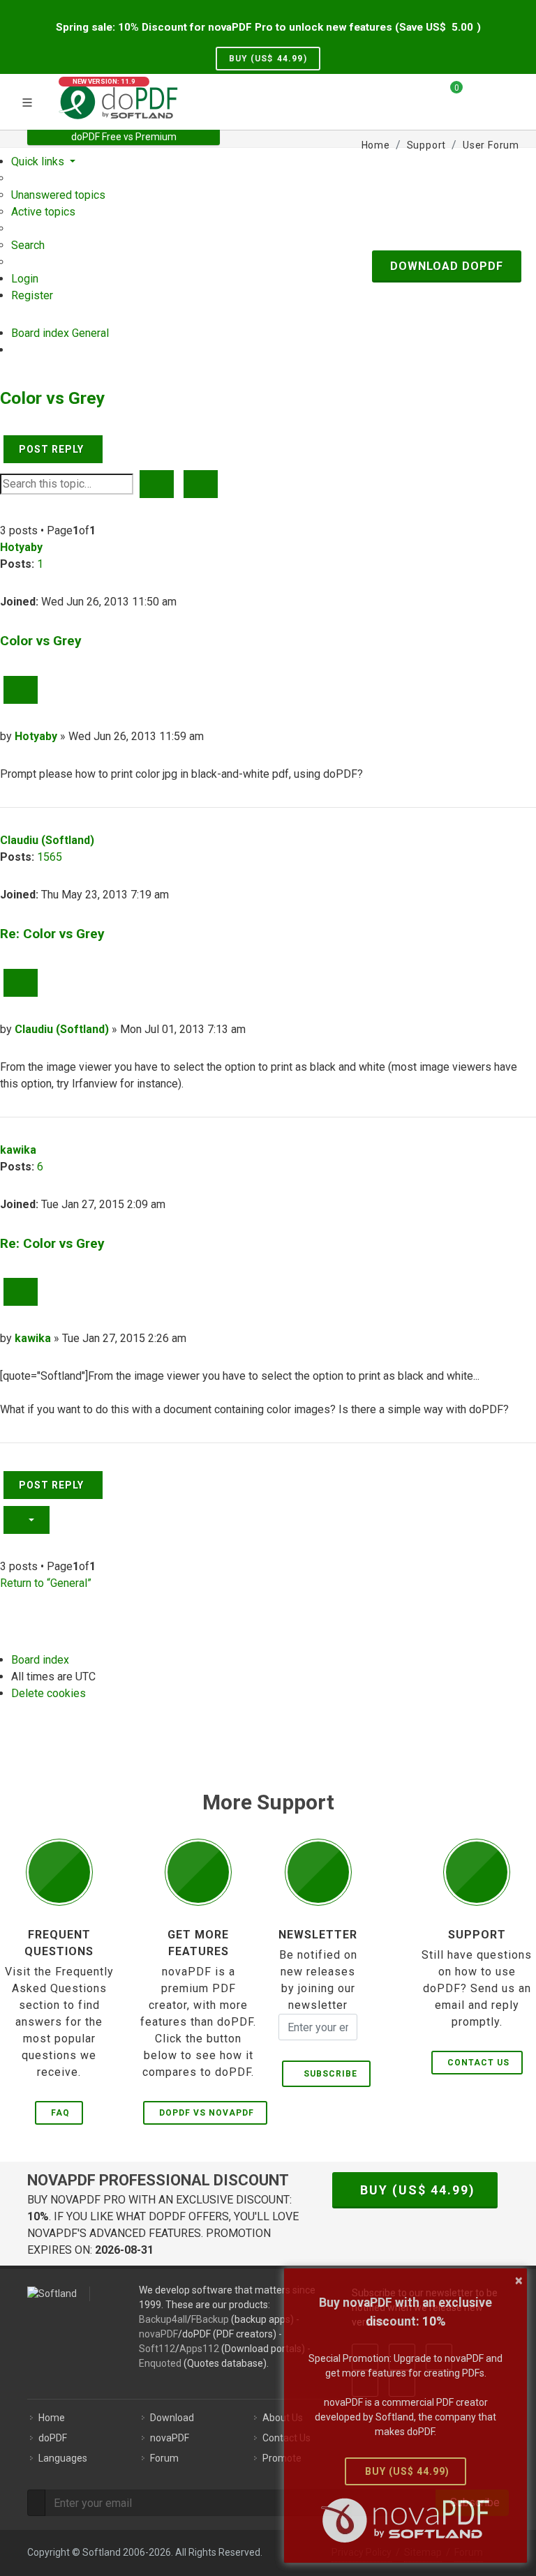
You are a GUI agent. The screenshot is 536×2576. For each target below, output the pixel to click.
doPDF (53, 2438)
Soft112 (157, 2349)
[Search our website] (504, 93)
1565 (50, 857)
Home (52, 2418)
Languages (63, 2458)
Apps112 (199, 2349)
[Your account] (478, 100)
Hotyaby (21, 547)
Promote (282, 2458)
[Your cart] (448, 93)
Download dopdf (447, 266)
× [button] (519, 2280)
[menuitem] (58, 195)
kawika (18, 1150)
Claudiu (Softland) (47, 840)
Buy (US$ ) (268, 59)
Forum (164, 2458)
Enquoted (160, 2363)
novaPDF (158, 2334)
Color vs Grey (52, 398)
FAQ (60, 2113)
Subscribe (328, 2074)
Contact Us (478, 2063)
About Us (283, 2418)
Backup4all (163, 2319)
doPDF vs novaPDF (207, 2113)
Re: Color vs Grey (52, 934)
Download (172, 2418)
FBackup (210, 2319)
